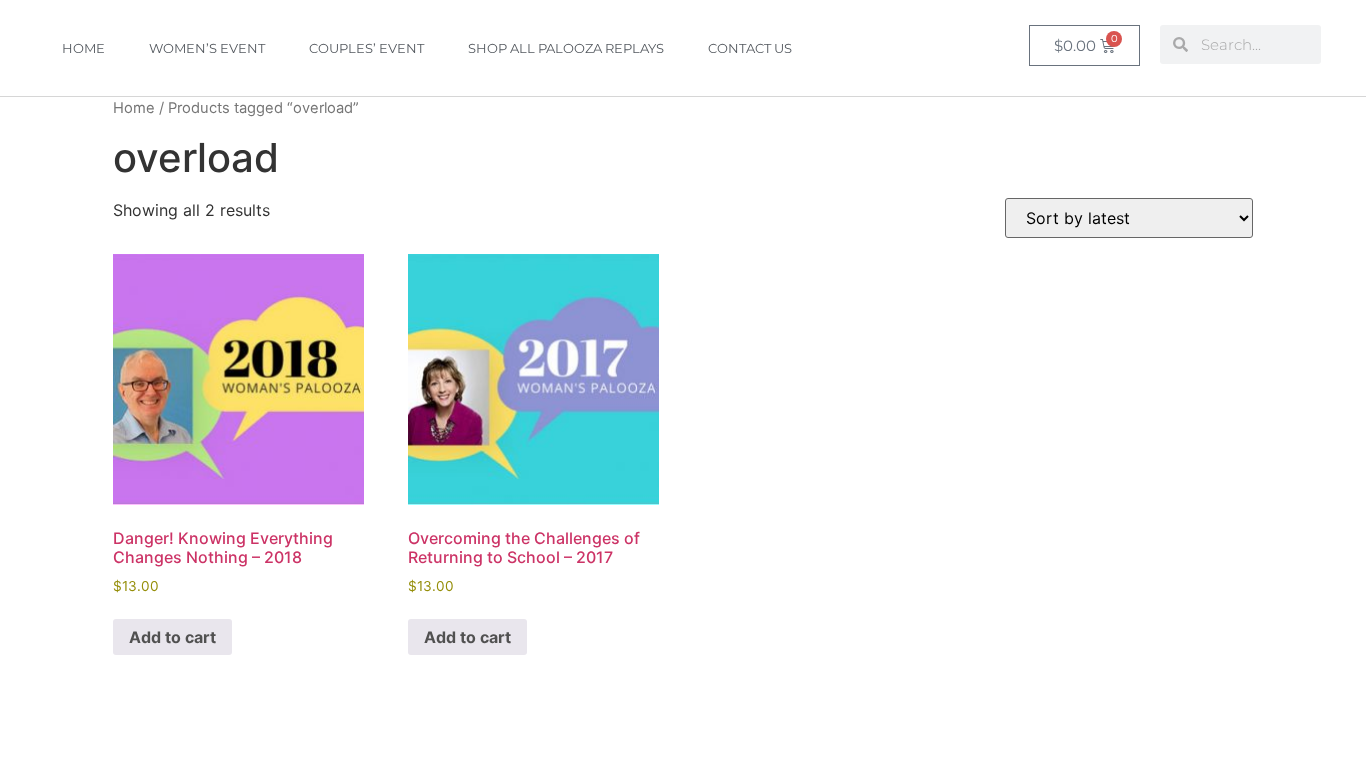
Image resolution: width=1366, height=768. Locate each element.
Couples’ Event (366, 48)
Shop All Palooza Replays (566, 48)
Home (83, 48)
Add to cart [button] (172, 637)
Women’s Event (207, 48)
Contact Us (750, 48)
